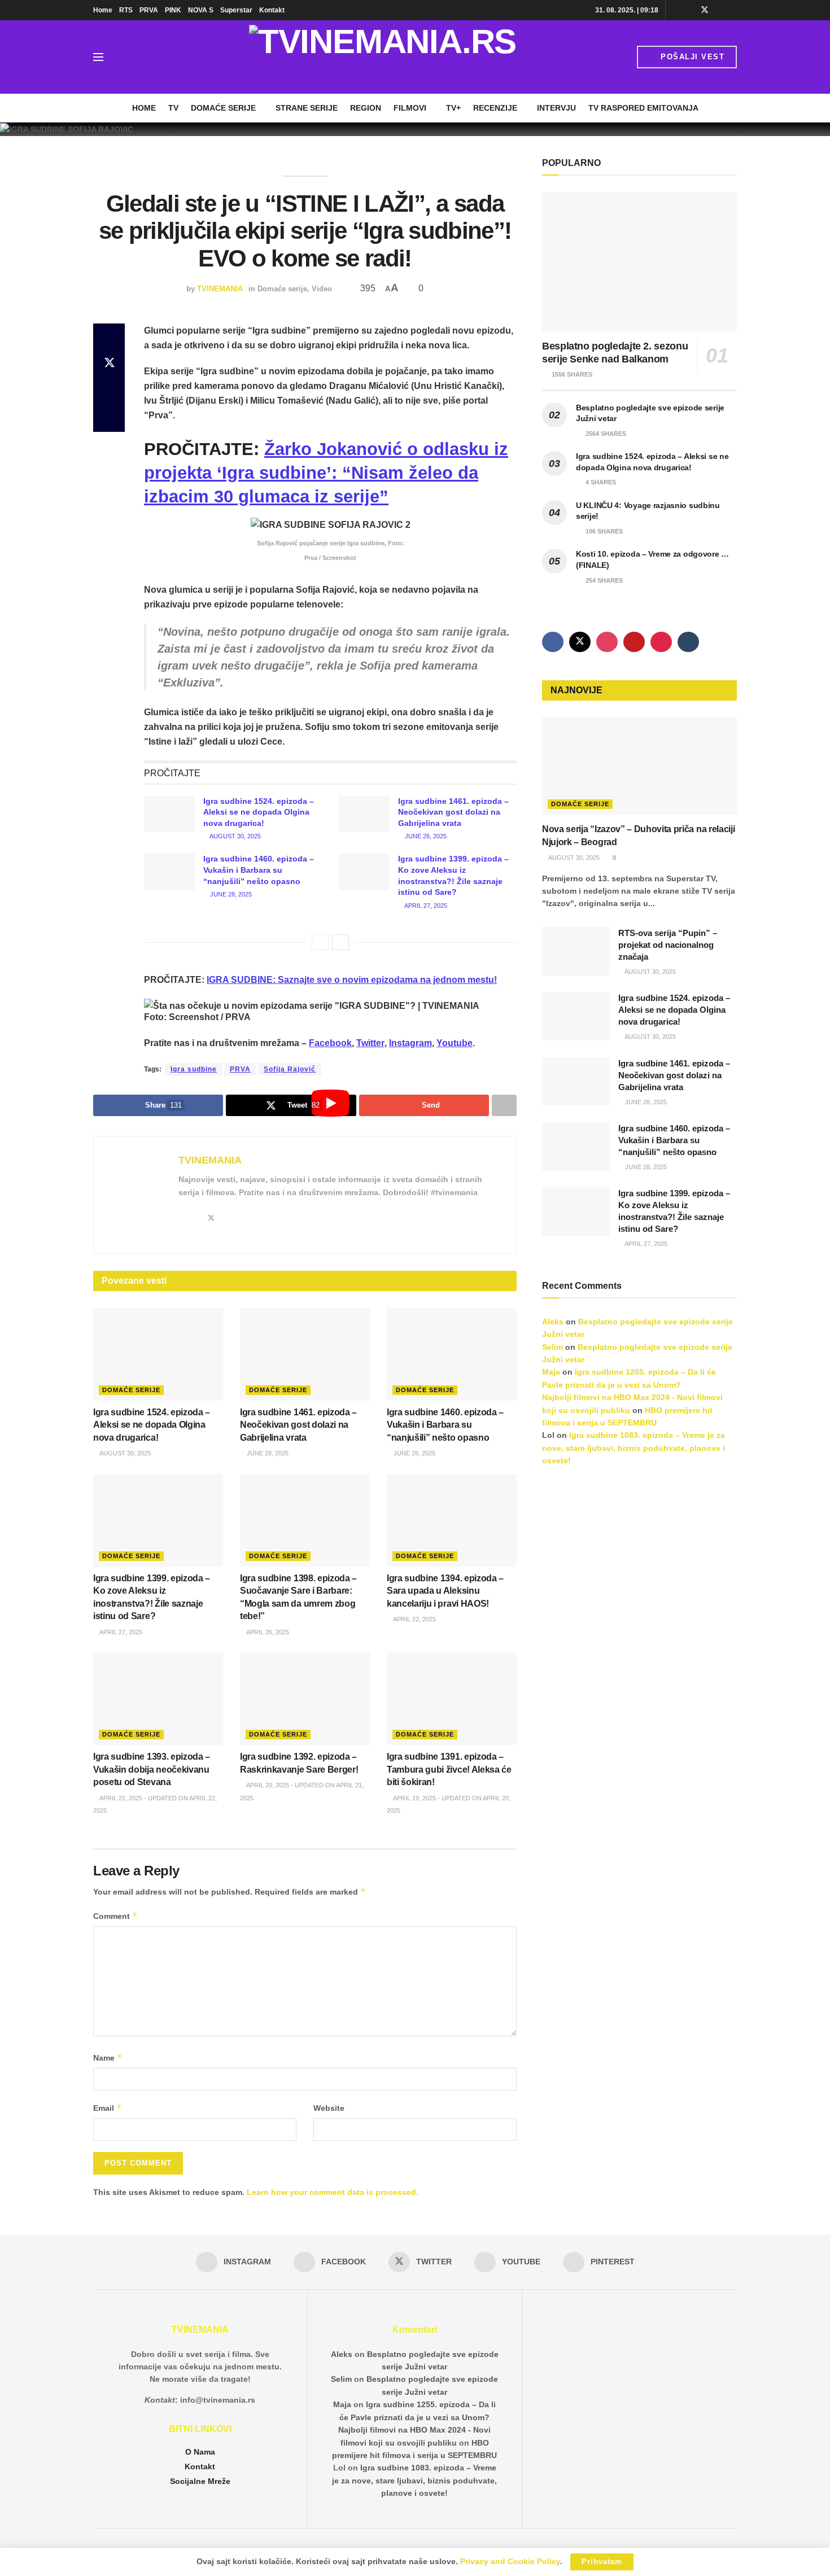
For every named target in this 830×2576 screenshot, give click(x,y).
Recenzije (495, 108)
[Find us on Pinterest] (734, 10)
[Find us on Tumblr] (688, 642)
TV (173, 108)
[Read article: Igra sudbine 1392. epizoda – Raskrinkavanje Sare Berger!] (305, 1699)
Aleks (553, 1322)
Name (108, 2057)
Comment (115, 1916)
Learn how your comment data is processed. (333, 2192)
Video (322, 289)
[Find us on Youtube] (720, 10)
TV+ (453, 108)
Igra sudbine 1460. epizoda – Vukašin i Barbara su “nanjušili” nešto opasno (259, 870)
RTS (126, 10)
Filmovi (410, 108)
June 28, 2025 (425, 836)
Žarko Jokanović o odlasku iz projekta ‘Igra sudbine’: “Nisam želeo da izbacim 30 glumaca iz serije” (326, 473)
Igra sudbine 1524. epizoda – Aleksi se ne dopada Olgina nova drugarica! (259, 812)
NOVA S (201, 10)
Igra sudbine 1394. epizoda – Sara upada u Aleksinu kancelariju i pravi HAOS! (445, 1591)
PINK (173, 10)
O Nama (200, 2452)
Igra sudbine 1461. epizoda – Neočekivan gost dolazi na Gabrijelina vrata (453, 812)
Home (103, 10)
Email (108, 2108)
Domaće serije (223, 108)
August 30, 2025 (235, 836)
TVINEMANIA (220, 289)
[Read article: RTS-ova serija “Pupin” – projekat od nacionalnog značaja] (576, 951)
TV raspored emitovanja (643, 108)
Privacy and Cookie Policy (510, 2561)
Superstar (236, 10)
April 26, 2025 (267, 1632)
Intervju (556, 108)
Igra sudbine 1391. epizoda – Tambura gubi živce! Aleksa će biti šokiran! (449, 1769)
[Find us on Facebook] (690, 10)
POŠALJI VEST (691, 57)
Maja (551, 1372)
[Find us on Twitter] (705, 10)
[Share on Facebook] (109, 337)
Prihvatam (602, 2562)
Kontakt (272, 10)
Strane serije (307, 108)
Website (329, 2108)
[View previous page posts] (320, 942)
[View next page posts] (340, 942)
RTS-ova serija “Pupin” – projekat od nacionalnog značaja (668, 945)
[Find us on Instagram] (676, 10)
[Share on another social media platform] (109, 418)
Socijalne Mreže (200, 2481)
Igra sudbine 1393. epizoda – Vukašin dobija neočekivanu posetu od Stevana (152, 1769)
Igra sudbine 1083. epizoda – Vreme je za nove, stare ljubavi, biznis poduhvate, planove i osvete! (634, 1448)
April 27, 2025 (425, 906)
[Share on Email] (109, 391)
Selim (552, 1347)
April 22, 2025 (414, 1619)
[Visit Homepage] (383, 57)
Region (366, 108)
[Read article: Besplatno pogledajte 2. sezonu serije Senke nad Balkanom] (639, 262)
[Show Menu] (98, 57)
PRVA (149, 10)
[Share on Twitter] (109, 364)
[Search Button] (124, 57)
